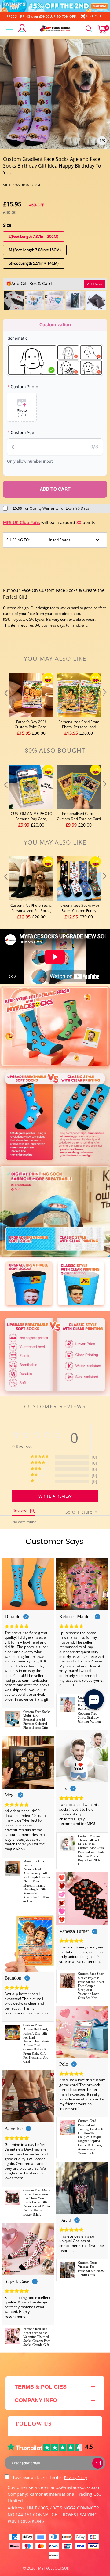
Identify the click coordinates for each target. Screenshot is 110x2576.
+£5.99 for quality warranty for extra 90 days (50, 508)
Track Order (95, 16)
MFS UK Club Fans (22, 522)
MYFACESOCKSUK (54, 2568)
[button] (5, 705)
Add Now (95, 284)
